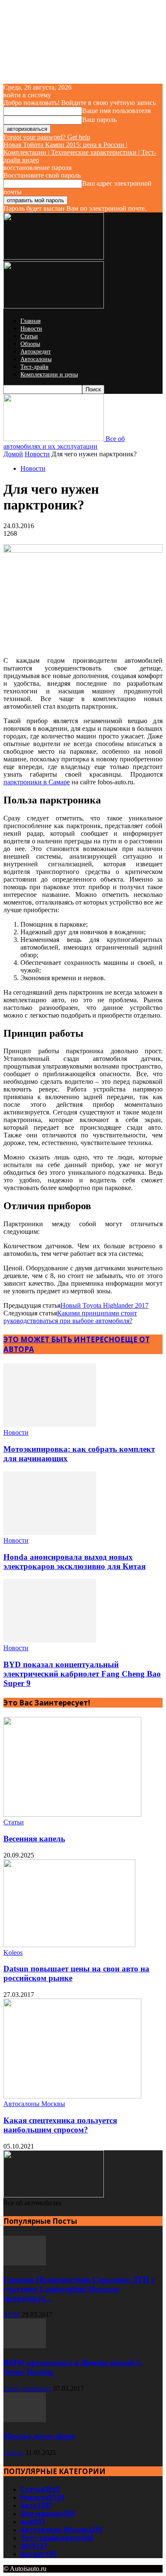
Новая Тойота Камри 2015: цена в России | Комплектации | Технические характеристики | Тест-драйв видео (80, 152)
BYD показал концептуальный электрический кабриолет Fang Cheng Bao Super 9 (82, 1674)
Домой (13, 454)
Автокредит (36, 352)
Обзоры (30, 344)
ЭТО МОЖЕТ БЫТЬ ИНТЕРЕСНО (62, 1339)
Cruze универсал (27, 2388)
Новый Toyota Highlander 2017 (104, 1305)
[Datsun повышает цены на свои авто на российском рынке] (69, 1945)
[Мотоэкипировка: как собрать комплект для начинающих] (50, 1425)
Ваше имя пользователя (116, 111)
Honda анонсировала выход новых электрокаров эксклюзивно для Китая (74, 1562)
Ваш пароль (99, 120)
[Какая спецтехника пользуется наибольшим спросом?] (72, 2096)
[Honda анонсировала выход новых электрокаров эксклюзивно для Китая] (50, 1533)
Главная (30, 321)
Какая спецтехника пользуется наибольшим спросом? (60, 2125)
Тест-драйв (34, 367)
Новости (31, 329)
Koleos (13, 1953)
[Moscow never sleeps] (25, 2420)
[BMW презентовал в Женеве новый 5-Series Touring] (25, 2346)
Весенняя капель (34, 1839)
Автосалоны (36, 359)
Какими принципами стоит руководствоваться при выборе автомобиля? (70, 1317)
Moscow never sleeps (39, 2436)
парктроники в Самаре (37, 782)
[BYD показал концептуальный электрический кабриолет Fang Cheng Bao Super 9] (50, 1640)
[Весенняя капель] (72, 1814)
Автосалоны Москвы (34, 2104)
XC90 (12, 2314)
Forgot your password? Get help (47, 137)
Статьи (29, 336)
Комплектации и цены (49, 375)
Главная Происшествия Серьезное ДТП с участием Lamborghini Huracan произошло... (79, 2289)
